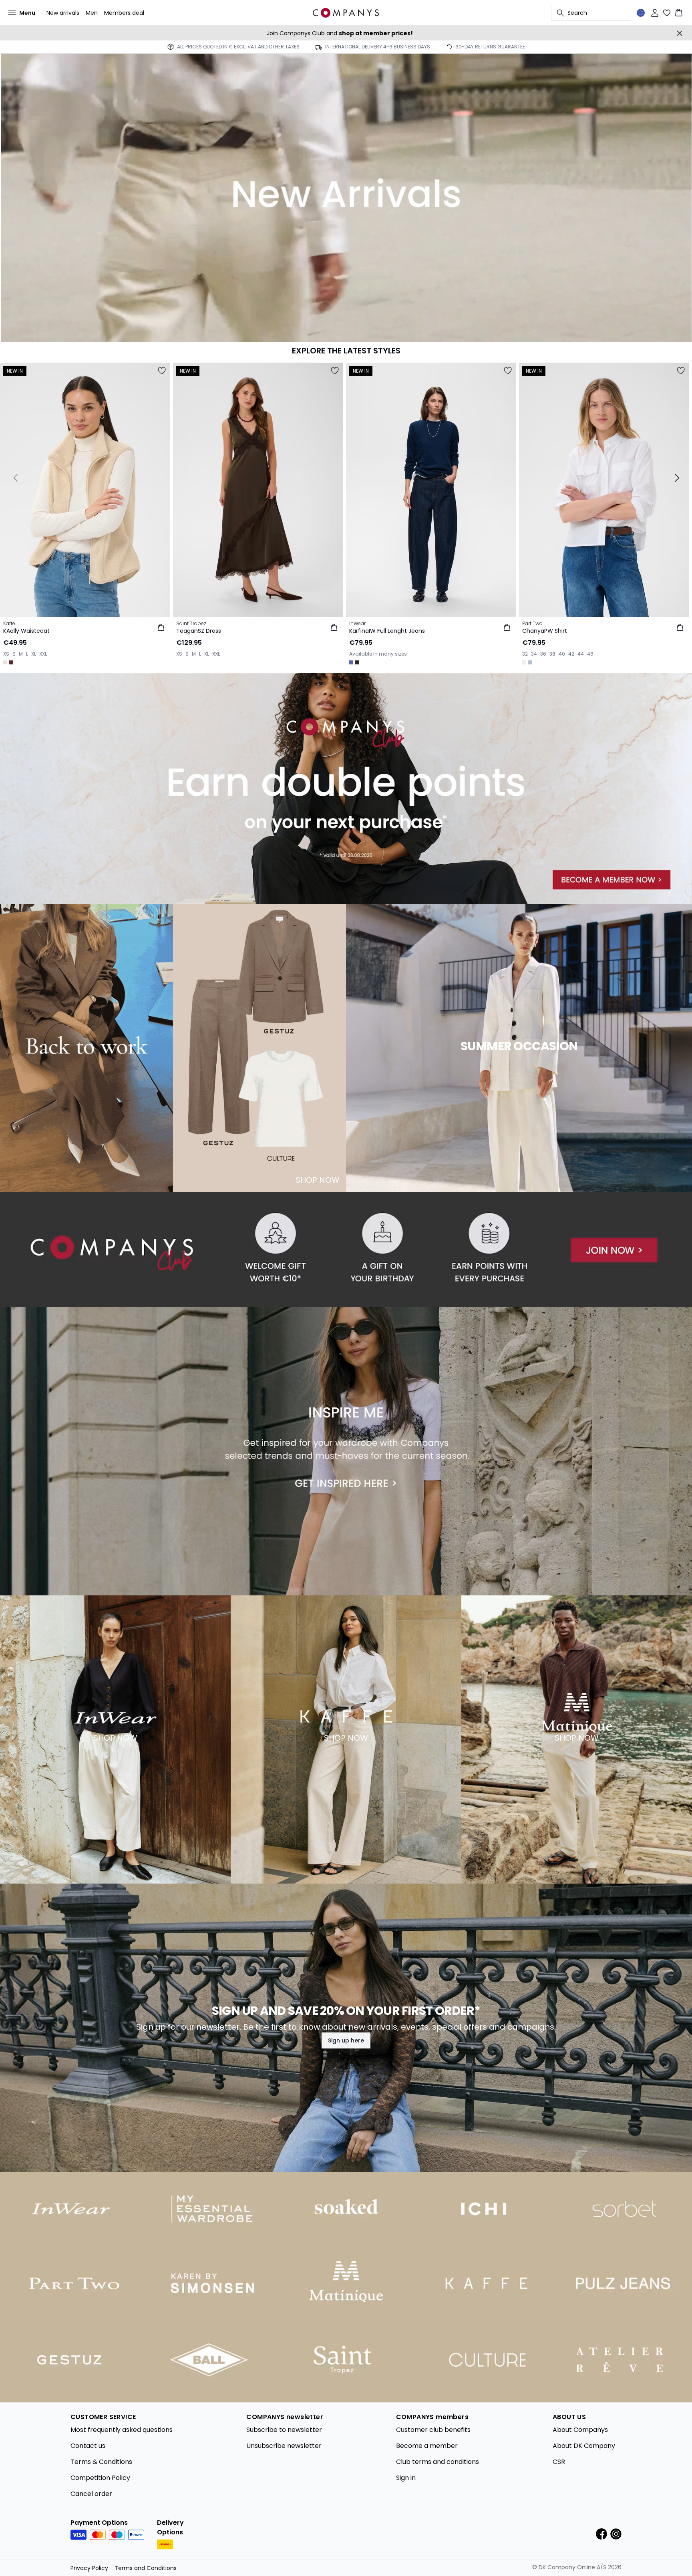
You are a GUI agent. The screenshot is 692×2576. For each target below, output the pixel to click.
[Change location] (641, 13)
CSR (559, 2462)
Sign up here (346, 2040)
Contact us (88, 2446)
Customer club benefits (433, 2430)
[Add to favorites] (162, 371)
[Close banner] (680, 33)
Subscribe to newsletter (284, 2430)
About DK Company (584, 2446)
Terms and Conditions (146, 2568)
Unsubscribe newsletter (284, 2446)
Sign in (406, 2478)
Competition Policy (100, 2478)
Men (92, 13)
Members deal (124, 13)
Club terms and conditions (438, 2462)
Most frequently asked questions (122, 2430)
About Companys (580, 2430)
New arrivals (63, 13)
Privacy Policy (89, 2568)
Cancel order (91, 2494)
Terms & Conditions (101, 2462)
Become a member (427, 2446)
